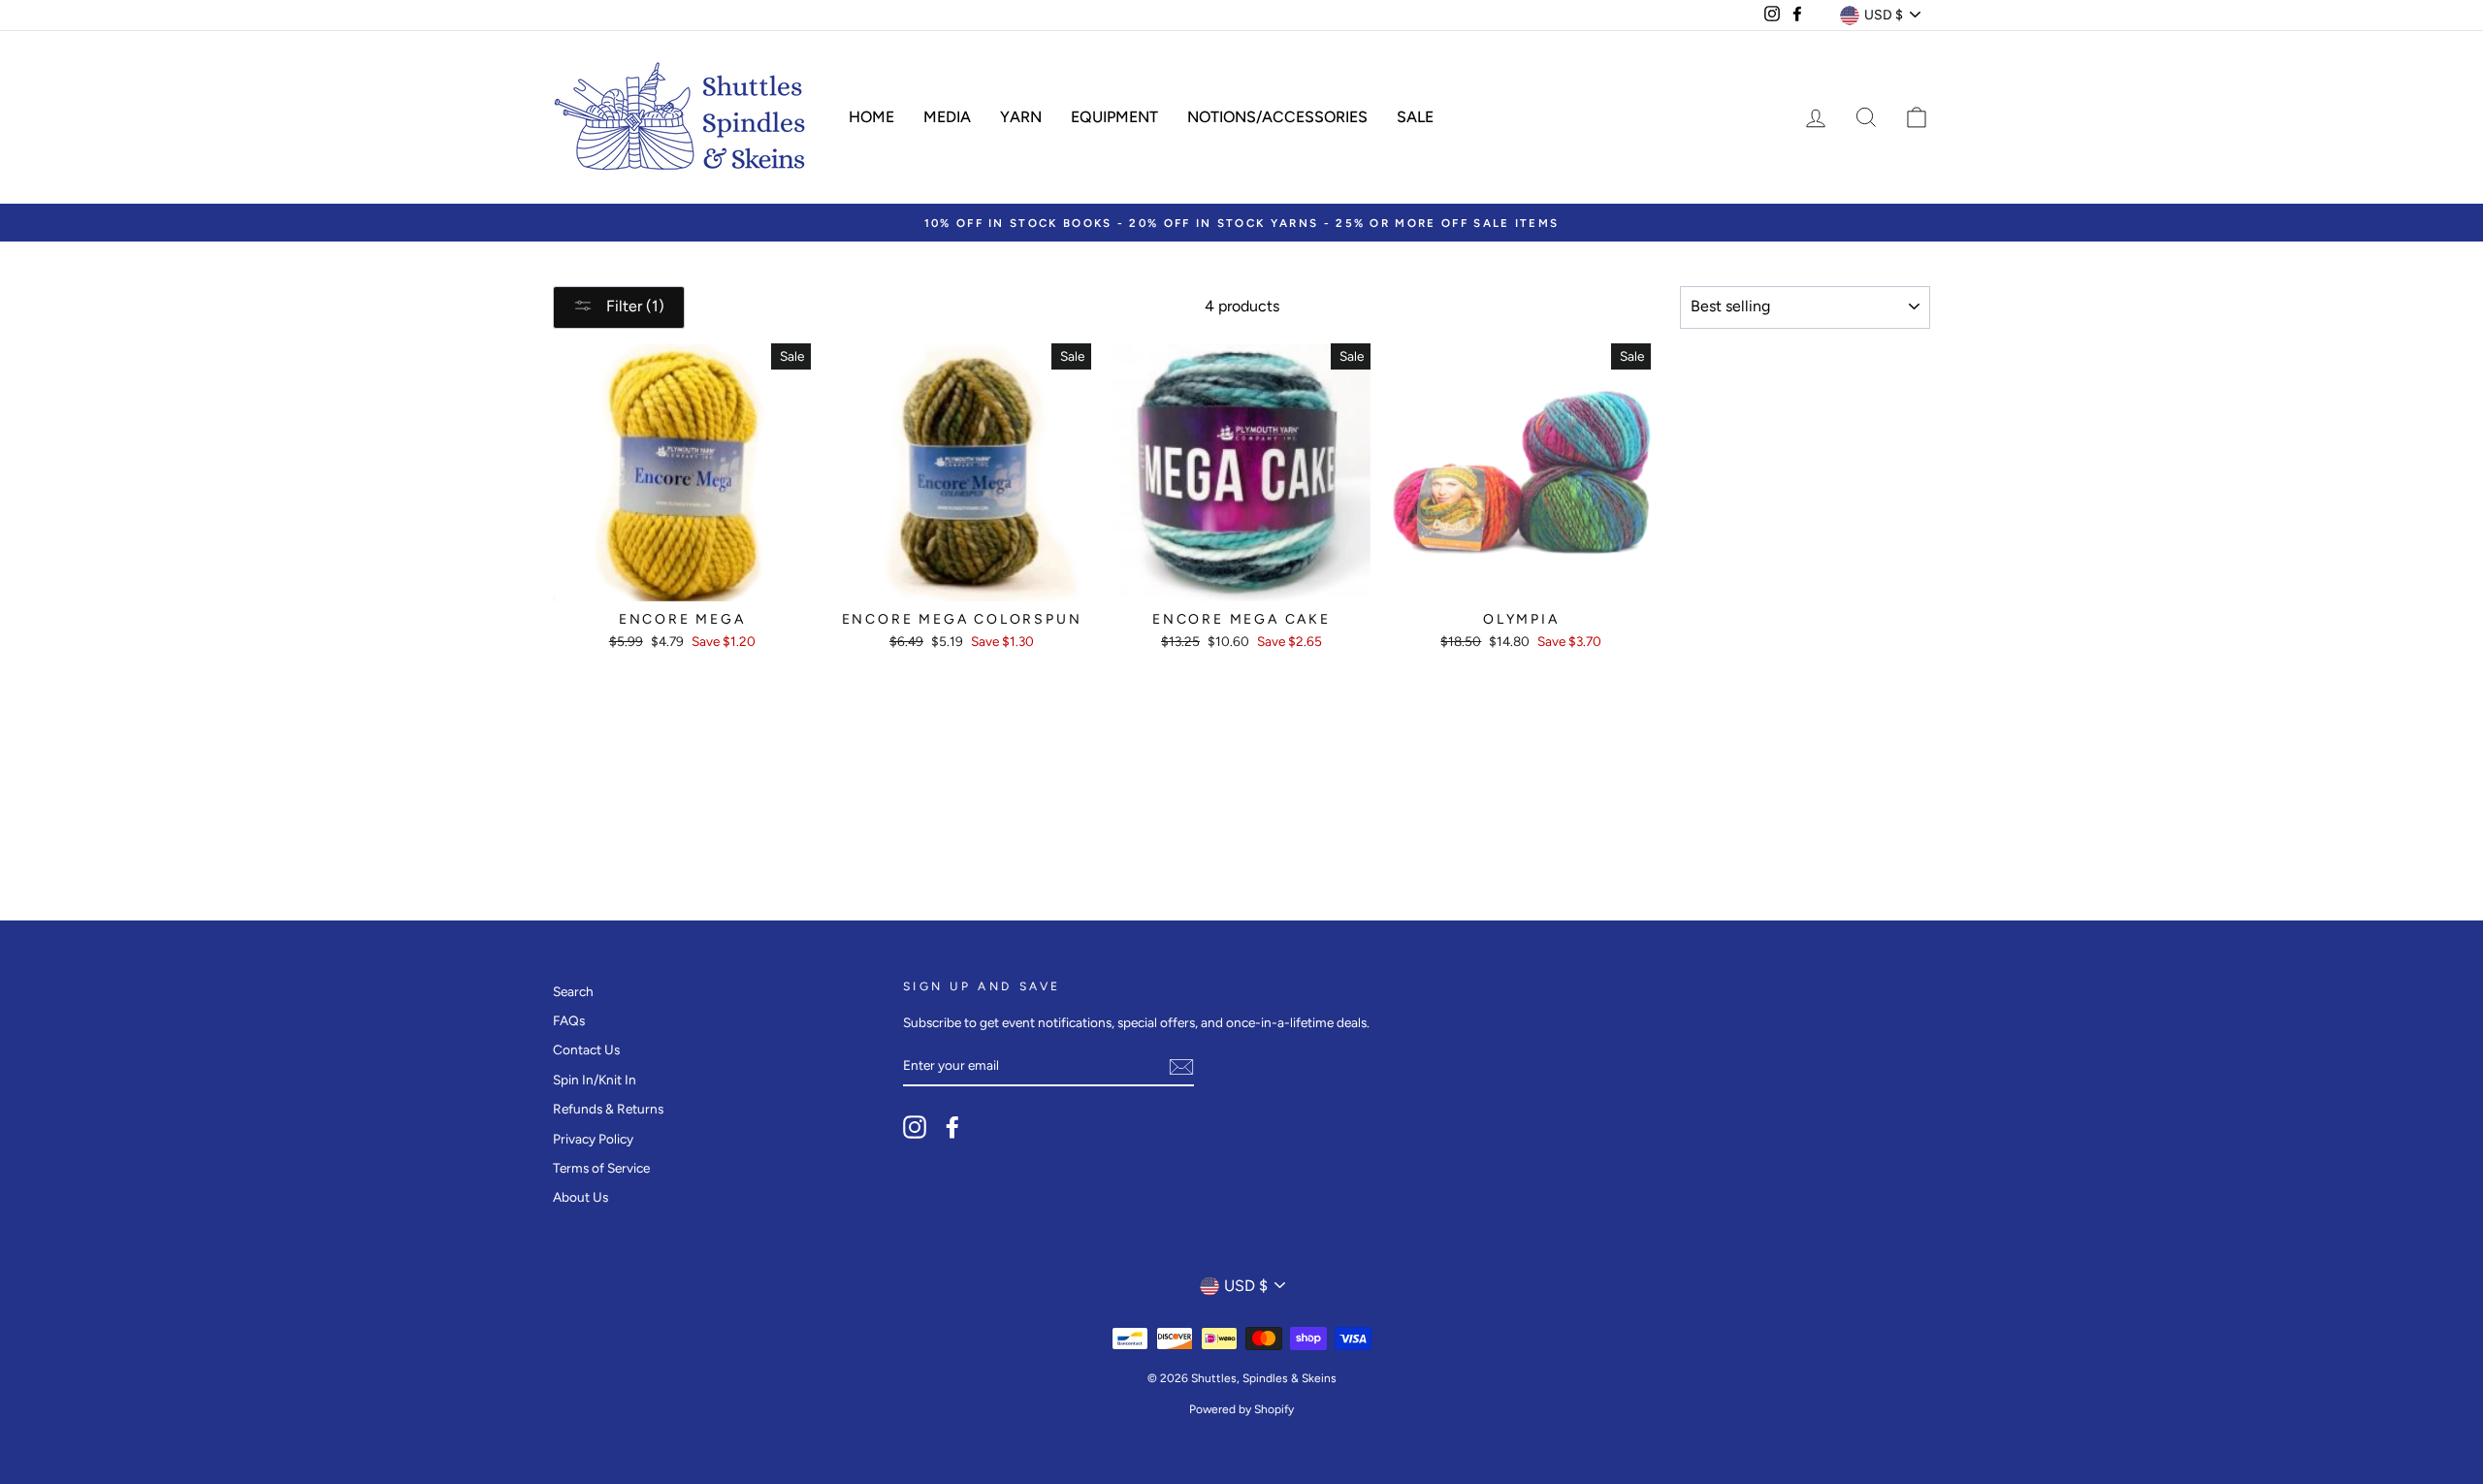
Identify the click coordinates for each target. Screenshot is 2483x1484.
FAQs (569, 1020)
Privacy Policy (593, 1139)
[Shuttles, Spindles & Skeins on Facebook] (952, 1127)
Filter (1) (633, 306)
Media (947, 117)
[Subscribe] (1181, 1067)
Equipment (1114, 117)
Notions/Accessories (1277, 117)
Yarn (1021, 117)
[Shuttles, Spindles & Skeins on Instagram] (915, 1127)
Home (871, 117)
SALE (1415, 117)
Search (573, 991)
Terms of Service (601, 1168)
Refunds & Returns (608, 1109)
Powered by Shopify (1241, 1409)
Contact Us (586, 1049)
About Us (580, 1197)
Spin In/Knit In (595, 1080)
